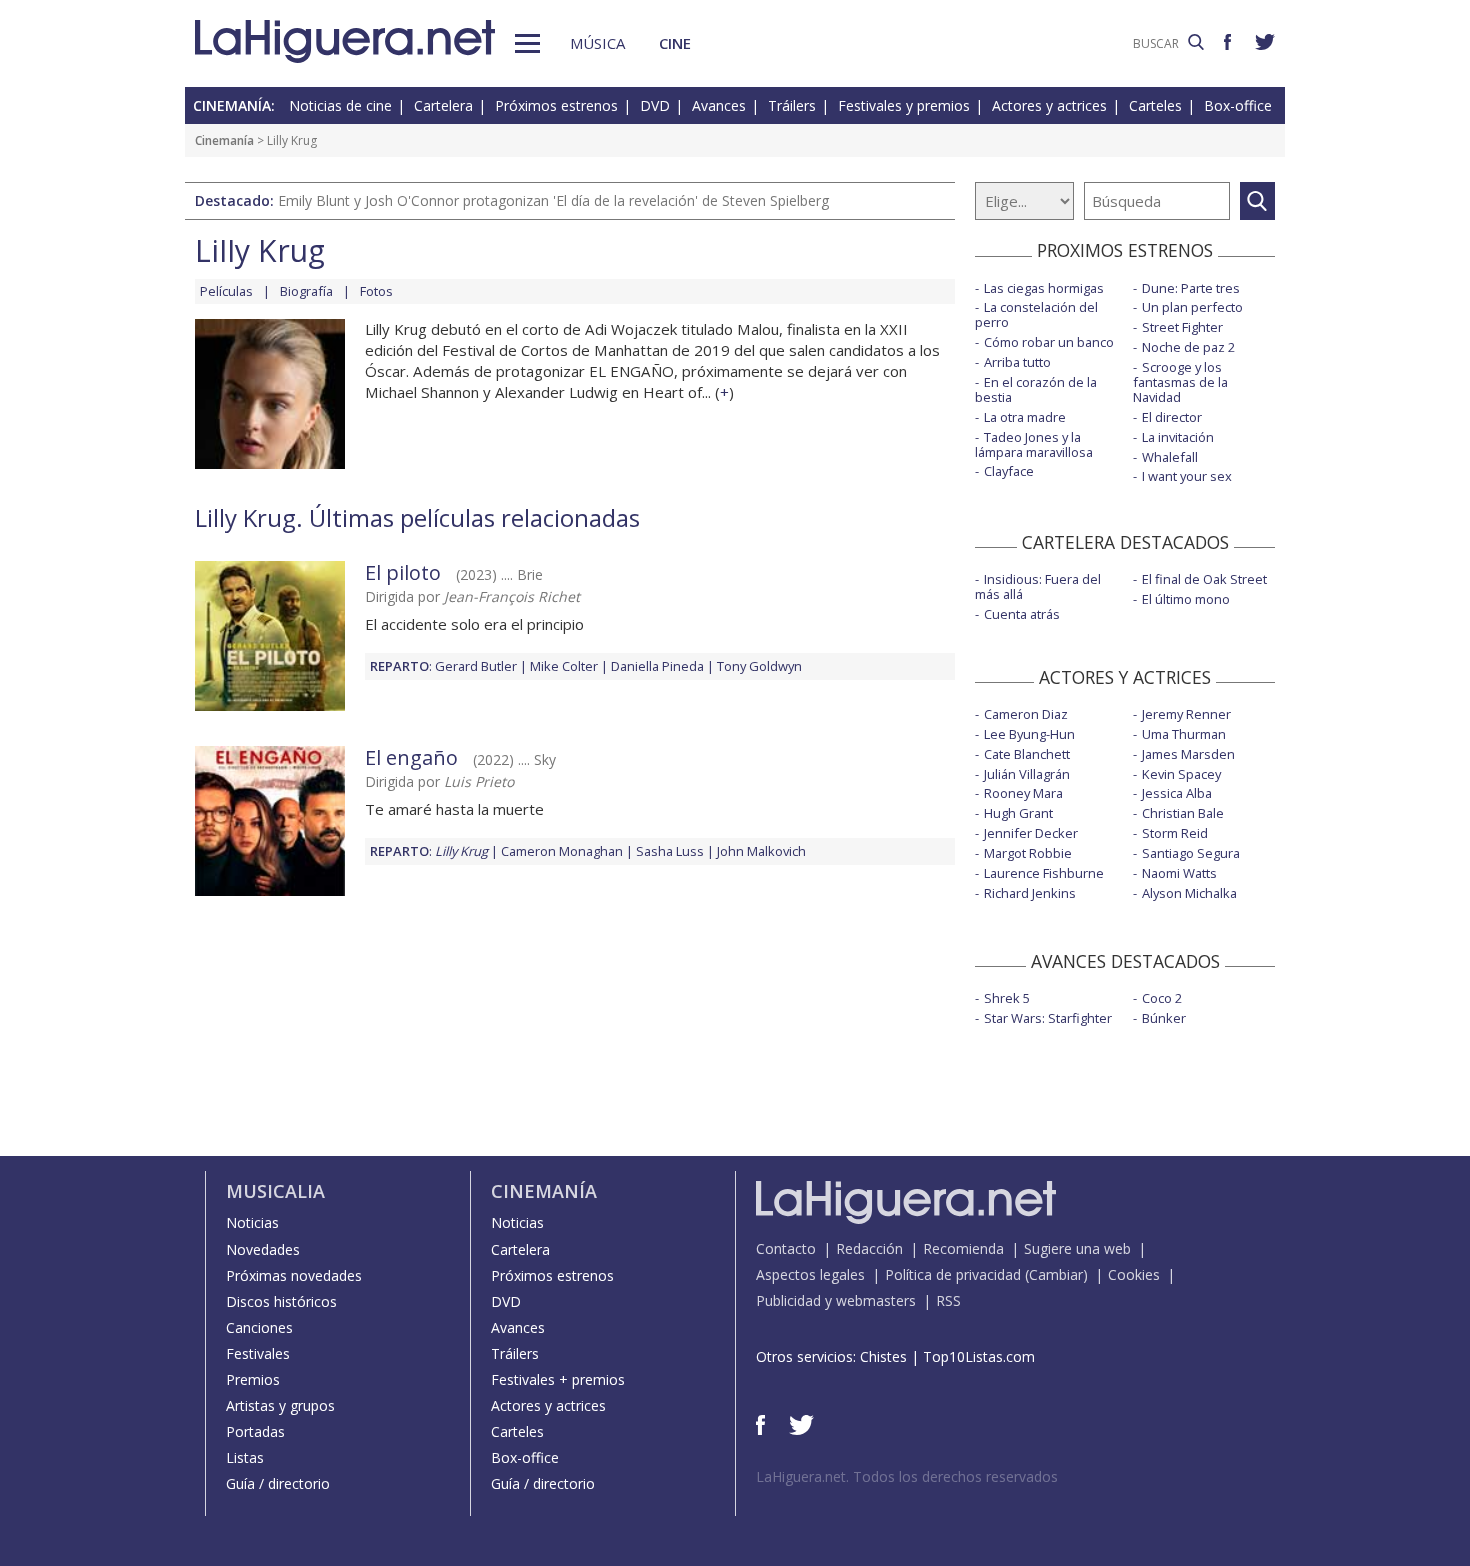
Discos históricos (281, 1301)
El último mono (1186, 599)
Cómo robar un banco (1049, 342)
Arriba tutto (1017, 362)
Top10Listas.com (979, 1356)
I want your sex (1187, 476)
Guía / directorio (278, 1483)
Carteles (1155, 105)
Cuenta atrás (1022, 614)
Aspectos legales (810, 1274)
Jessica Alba (1177, 793)
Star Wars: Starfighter (1048, 1018)
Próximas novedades (294, 1275)
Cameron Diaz (1026, 714)
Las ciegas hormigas (1044, 288)
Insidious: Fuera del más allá (1038, 586)
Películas (226, 291)
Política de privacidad (953, 1274)
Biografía (306, 291)
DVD (655, 105)
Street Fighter (1182, 327)
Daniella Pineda (657, 666)
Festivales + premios (558, 1379)
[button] (527, 43)
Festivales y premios (904, 105)
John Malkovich (761, 851)
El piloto (403, 572)
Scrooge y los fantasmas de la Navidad (1180, 382)
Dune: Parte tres (1191, 288)
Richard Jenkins (1030, 893)
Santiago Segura (1191, 853)
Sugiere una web (1077, 1248)
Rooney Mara (1023, 793)
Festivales (258, 1353)
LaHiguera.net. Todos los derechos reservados (907, 1476)
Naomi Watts (1179, 873)
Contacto (786, 1248)
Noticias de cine (340, 105)
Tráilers (792, 105)
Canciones (259, 1327)
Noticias (252, 1222)
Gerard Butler (476, 666)
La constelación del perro (1036, 314)
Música (597, 43)
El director (1172, 417)
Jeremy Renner (1186, 714)
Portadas (255, 1431)
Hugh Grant (1018, 813)
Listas (245, 1457)
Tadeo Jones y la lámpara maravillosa (1034, 444)
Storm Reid (1175, 833)
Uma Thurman (1184, 734)
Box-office (1238, 105)
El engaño (411, 757)
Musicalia (275, 1191)
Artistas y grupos (280, 1405)
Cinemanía (224, 140)
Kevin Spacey (1181, 774)
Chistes (883, 1356)
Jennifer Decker (1031, 833)
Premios (253, 1379)
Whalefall (1170, 457)
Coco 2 (1162, 998)
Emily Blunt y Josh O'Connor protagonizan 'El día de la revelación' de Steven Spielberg (553, 200)
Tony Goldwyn (759, 666)
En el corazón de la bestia (1036, 389)
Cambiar (1056, 1274)
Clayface (1009, 471)
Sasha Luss (670, 851)
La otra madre (1025, 417)
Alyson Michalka (1189, 893)
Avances (719, 105)
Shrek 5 (1007, 998)
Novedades (263, 1249)
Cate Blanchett (1027, 754)
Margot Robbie (1028, 853)
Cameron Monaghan (562, 851)
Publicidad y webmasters (836, 1300)
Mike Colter (564, 666)
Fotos (376, 291)
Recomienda (963, 1248)
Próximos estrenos (556, 105)
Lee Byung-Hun (1029, 734)
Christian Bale (1183, 813)
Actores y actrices (1049, 105)
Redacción (869, 1248)
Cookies (1134, 1274)
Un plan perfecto (1192, 307)
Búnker (1164, 1018)
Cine (675, 43)
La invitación (1178, 437)
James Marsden (1188, 754)
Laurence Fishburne (1044, 873)
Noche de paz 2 (1188, 347)
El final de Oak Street (1204, 579)
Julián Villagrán (1027, 774)
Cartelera (443, 105)
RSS (948, 1300)
